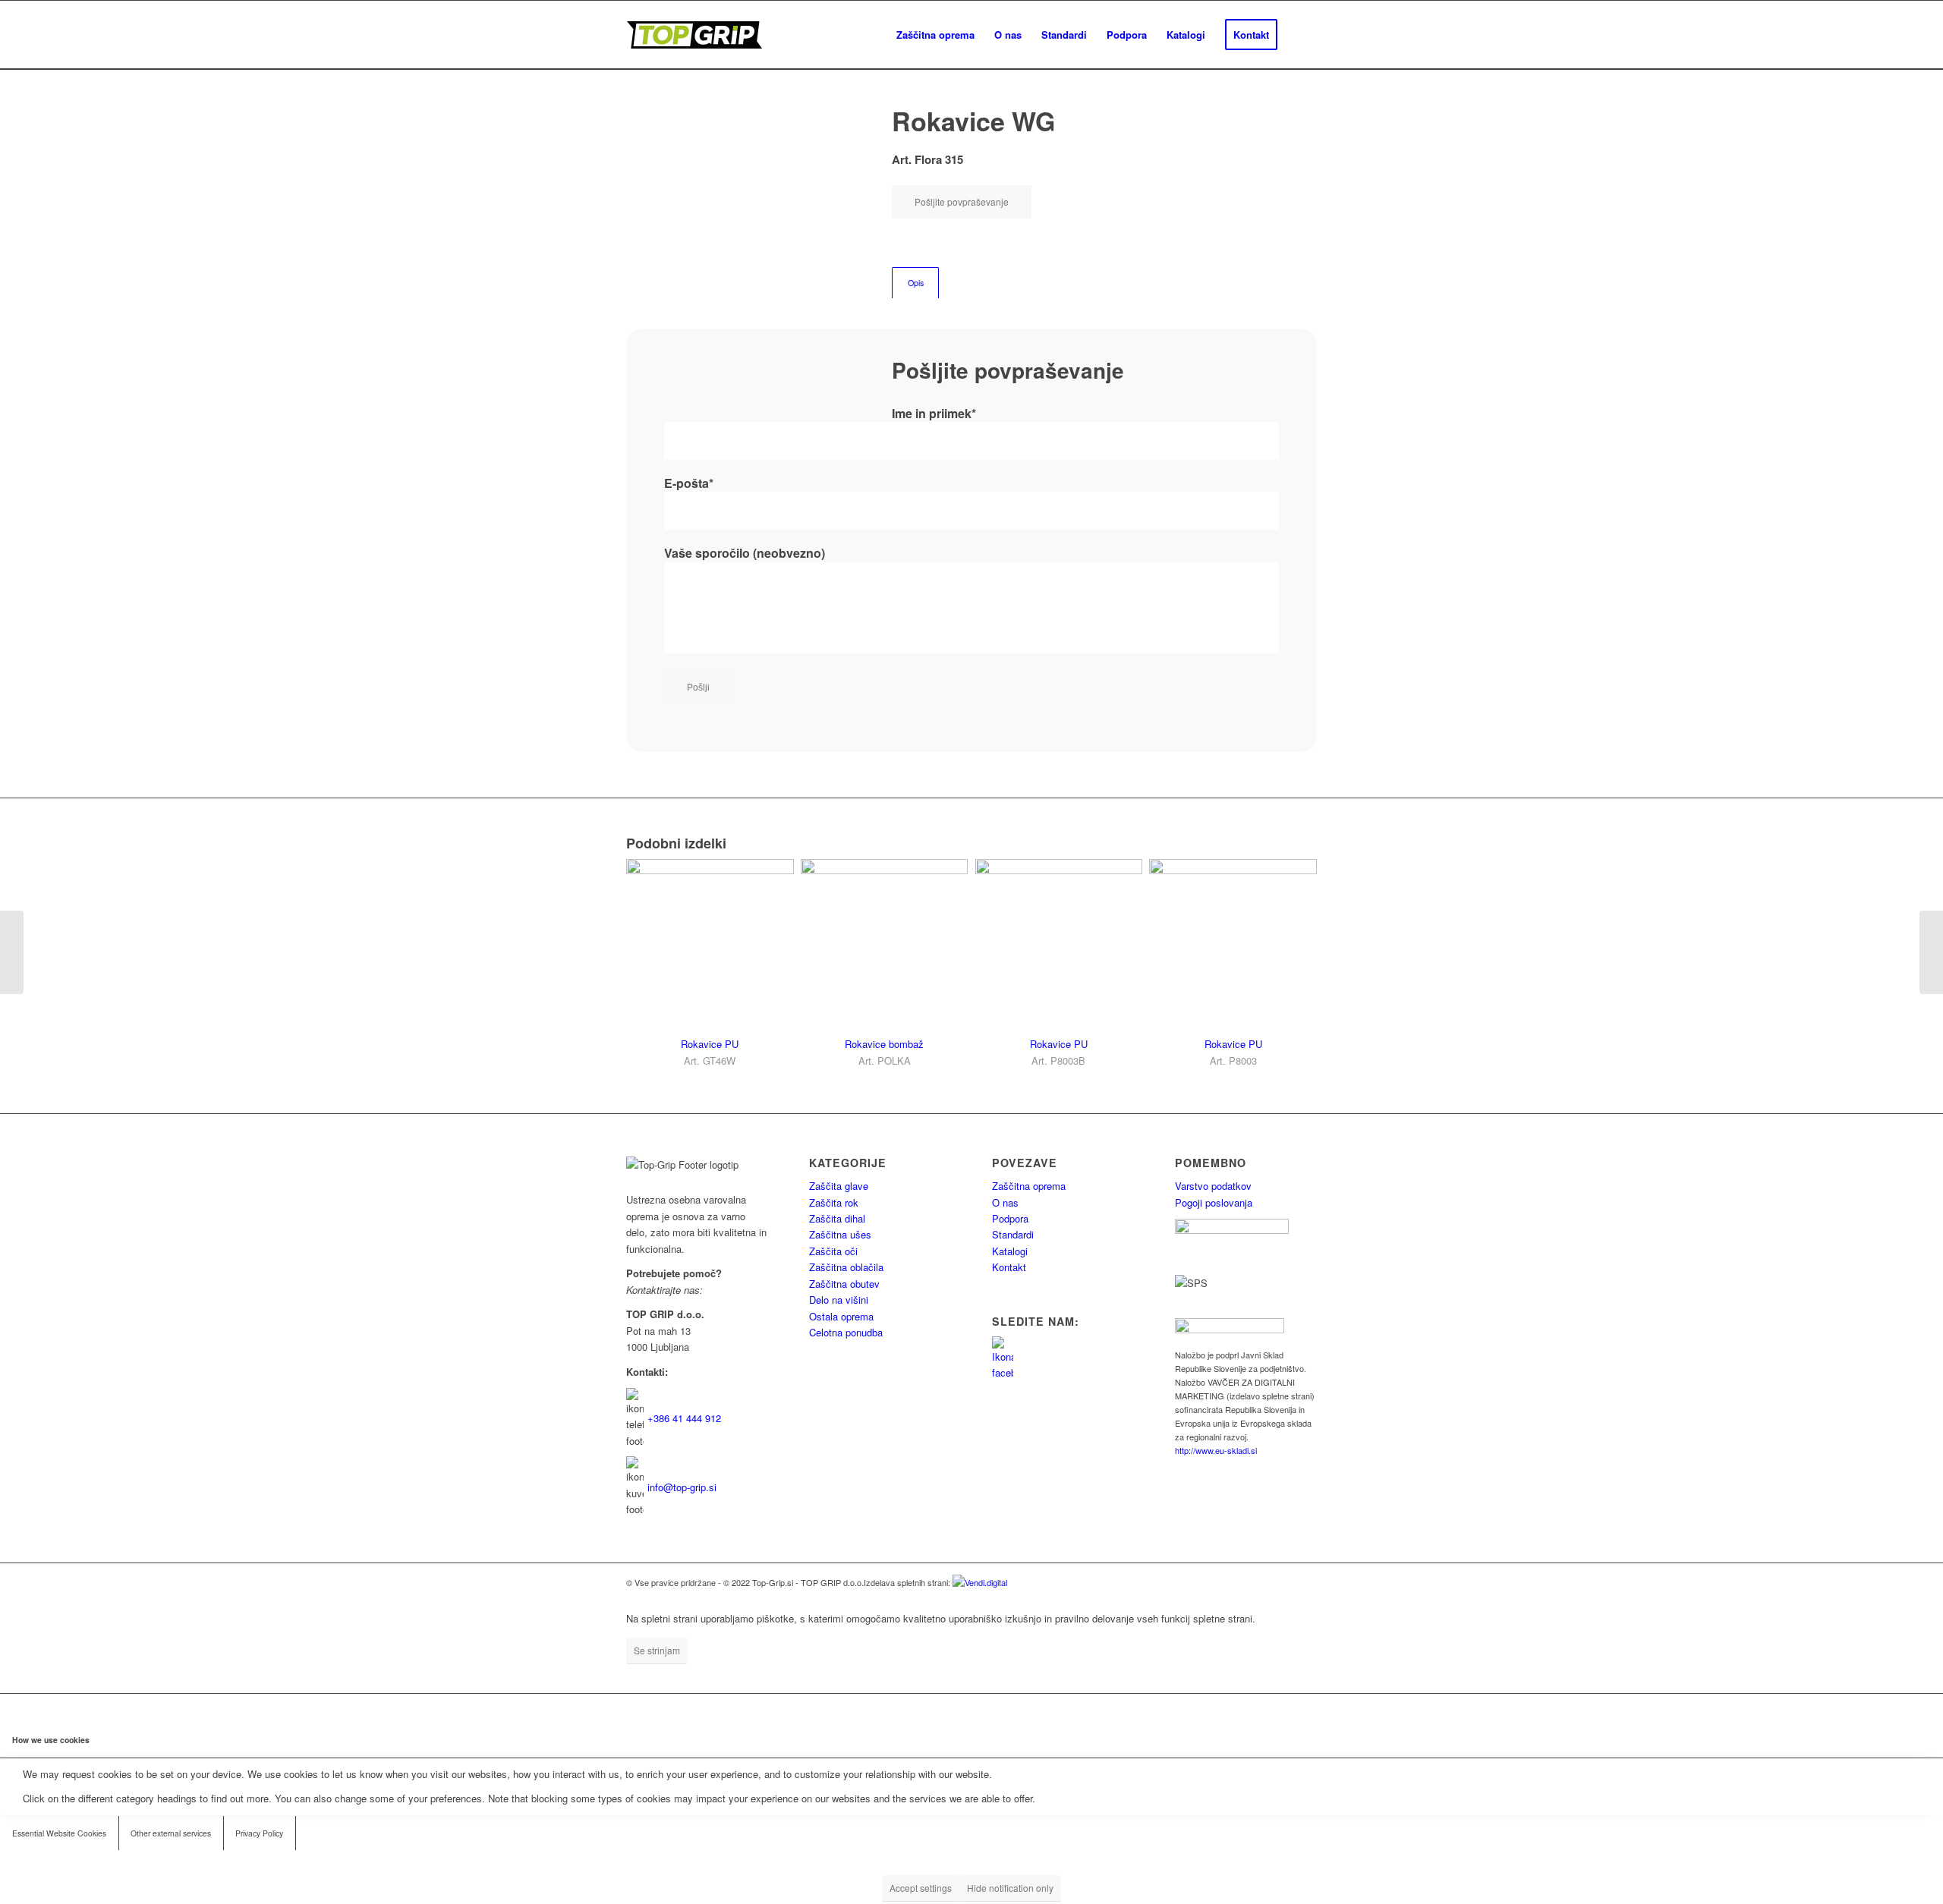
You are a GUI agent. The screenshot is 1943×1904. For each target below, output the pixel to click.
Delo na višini (839, 1300)
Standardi (1013, 1234)
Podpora (1010, 1218)
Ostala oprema (841, 1316)
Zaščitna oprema (1029, 1186)
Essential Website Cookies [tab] (59, 1833)
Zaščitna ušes (840, 1234)
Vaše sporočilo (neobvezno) (745, 553)
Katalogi (1010, 1251)
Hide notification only (1010, 1888)
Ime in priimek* (934, 413)
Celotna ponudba (846, 1332)
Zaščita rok (834, 1202)
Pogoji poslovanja (1214, 1202)
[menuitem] (935, 35)
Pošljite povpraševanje (962, 201)
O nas (1005, 1202)
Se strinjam (657, 1650)
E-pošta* (689, 483)
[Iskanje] (1302, 35)
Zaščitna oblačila (846, 1267)
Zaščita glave (839, 1186)
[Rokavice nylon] (12, 952)
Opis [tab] (916, 283)
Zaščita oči (833, 1251)
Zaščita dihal (837, 1218)
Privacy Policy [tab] (259, 1833)
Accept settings (921, 1888)
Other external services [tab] (171, 1833)
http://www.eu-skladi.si (1216, 1450)
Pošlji (698, 688)
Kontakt (1009, 1267)
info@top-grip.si (682, 1487)
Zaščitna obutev (844, 1284)
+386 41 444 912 (684, 1418)
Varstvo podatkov (1213, 1186)
